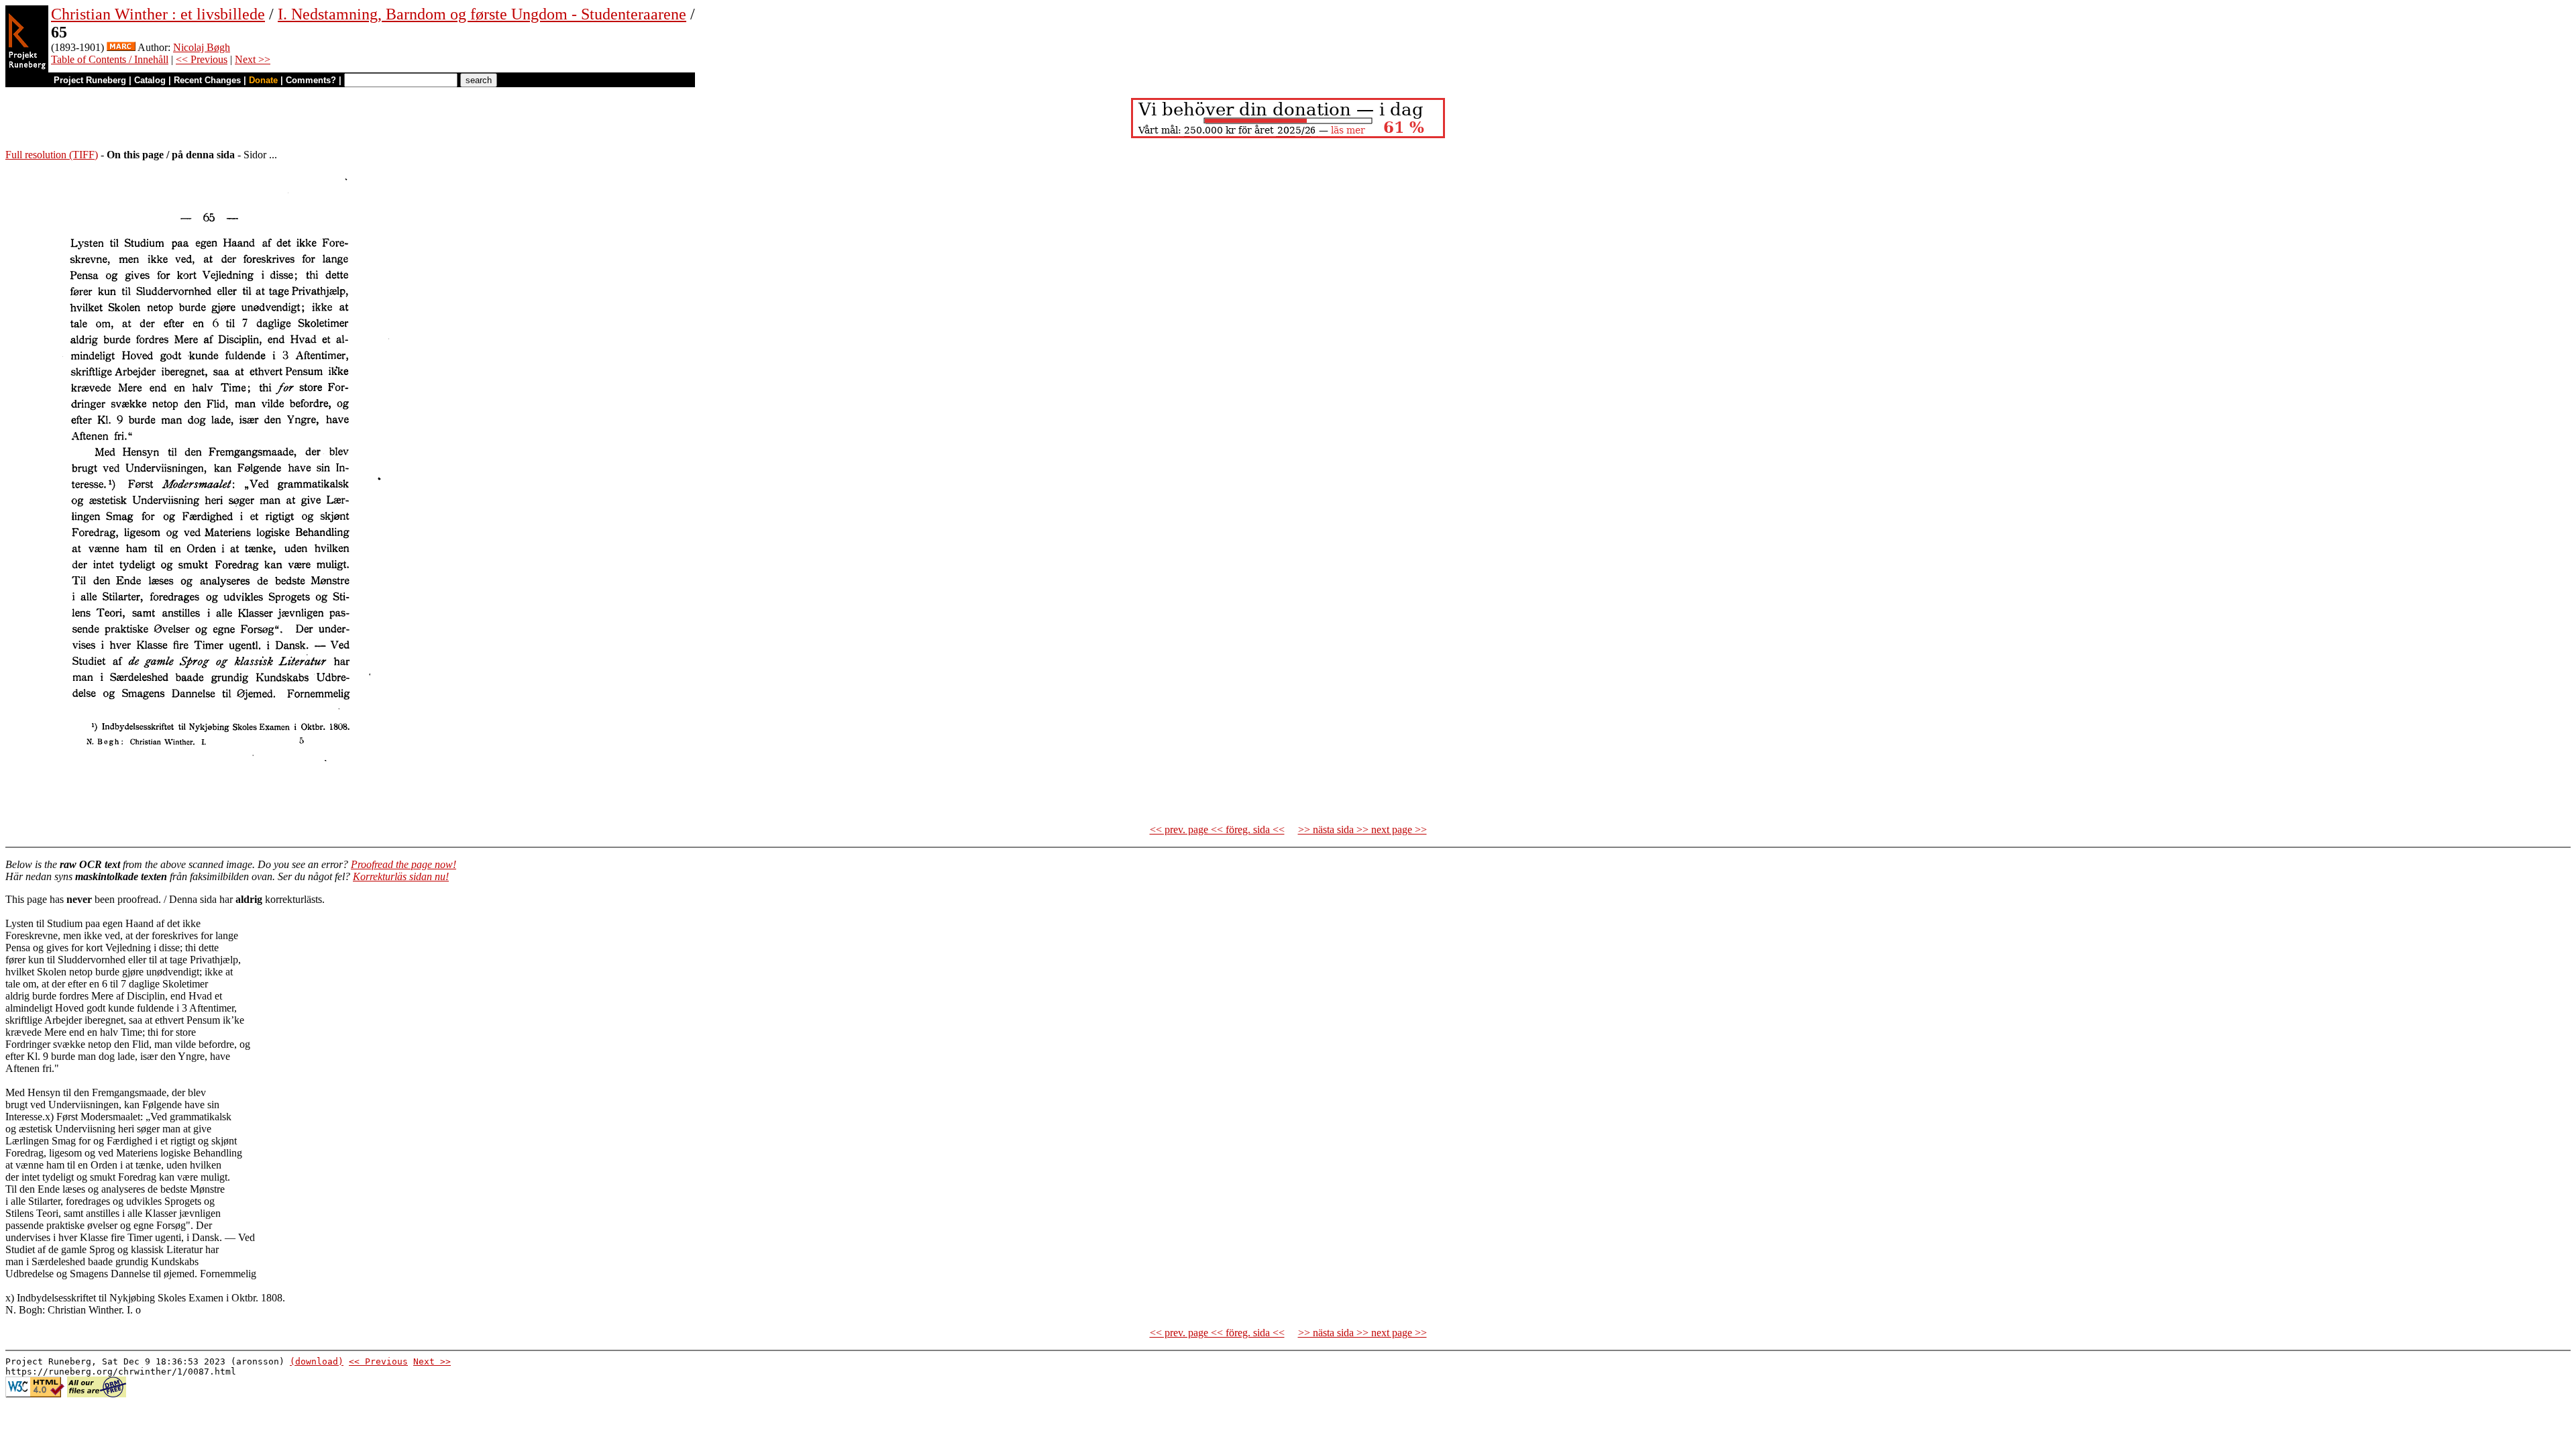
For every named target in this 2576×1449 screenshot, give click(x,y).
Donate (263, 80)
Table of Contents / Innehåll (110, 59)
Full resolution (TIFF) (52, 155)
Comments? (311, 80)
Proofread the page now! (404, 864)
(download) (317, 1361)
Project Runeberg (90, 80)
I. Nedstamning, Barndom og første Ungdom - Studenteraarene (482, 14)
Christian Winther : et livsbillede (158, 14)
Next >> (253, 59)
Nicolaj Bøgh (202, 47)
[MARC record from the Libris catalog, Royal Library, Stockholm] (121, 47)
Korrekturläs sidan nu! (401, 876)
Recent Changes (207, 80)
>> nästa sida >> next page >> (1362, 829)
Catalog (150, 80)
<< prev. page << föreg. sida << (1217, 829)
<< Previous (202, 59)
